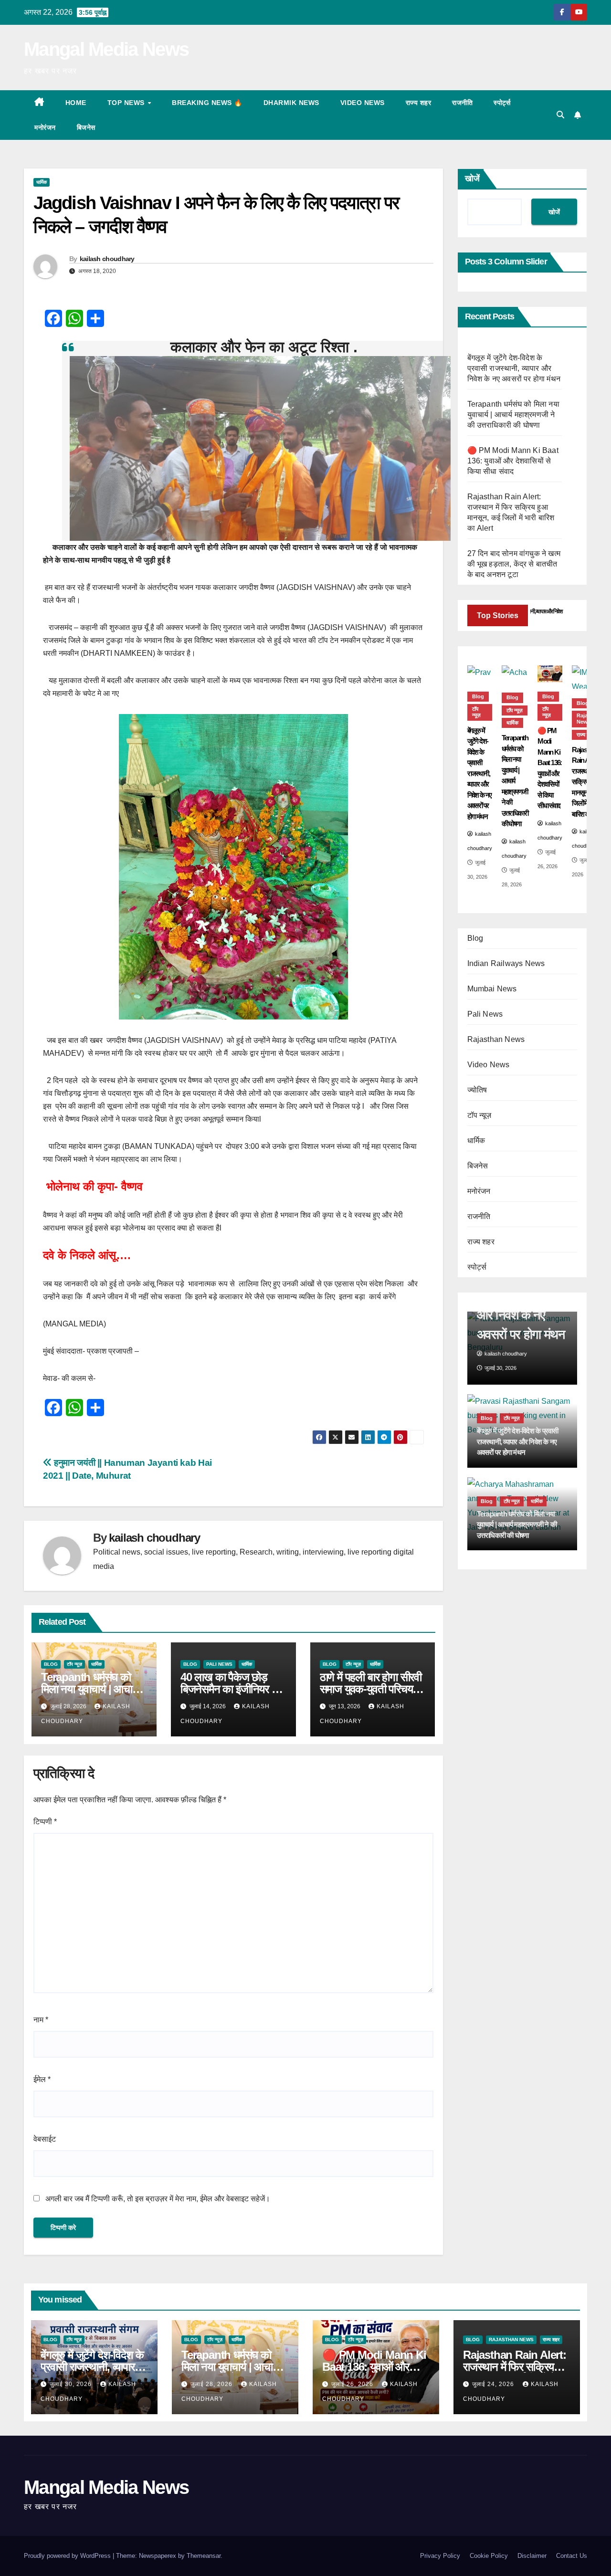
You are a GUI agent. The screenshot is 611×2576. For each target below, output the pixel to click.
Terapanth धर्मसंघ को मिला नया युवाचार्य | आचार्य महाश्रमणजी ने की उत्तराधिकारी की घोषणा (513, 415)
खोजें (472, 179)
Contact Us (572, 2556)
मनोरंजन (45, 127)
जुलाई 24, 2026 (494, 2384)
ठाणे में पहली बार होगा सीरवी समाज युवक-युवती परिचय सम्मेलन (371, 1689)
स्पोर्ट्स (502, 103)
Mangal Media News (106, 49)
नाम (41, 2020)
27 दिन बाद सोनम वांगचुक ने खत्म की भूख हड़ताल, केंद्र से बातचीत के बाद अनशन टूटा (514, 564)
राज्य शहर (419, 103)
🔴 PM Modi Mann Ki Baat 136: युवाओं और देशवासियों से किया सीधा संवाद (513, 461)
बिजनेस (86, 127)
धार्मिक (42, 182)
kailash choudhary (107, 259)
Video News (363, 103)
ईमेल (42, 2079)
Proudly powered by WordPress (68, 2556)
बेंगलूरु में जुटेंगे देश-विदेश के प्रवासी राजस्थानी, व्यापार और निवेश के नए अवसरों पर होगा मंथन (514, 368)
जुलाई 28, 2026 (212, 2384)
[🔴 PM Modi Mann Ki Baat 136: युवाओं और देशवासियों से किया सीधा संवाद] (550, 674)
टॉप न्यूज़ (74, 1664)
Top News (127, 103)
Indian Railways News (506, 963)
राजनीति (462, 103)
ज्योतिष (477, 1090)
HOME (76, 103)
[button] (560, 115)
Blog (51, 1664)
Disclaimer (532, 2556)
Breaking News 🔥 (207, 103)
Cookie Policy (489, 2556)
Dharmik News (291, 103)
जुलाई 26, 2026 (353, 2384)
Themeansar (204, 2556)
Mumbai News (492, 989)
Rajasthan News (496, 1039)
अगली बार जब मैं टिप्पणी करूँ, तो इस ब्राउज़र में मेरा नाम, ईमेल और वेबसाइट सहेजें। (158, 2199)
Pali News (219, 1664)
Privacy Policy (440, 2556)
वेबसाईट (45, 2139)
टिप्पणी (45, 1822)
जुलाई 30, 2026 (72, 2384)
